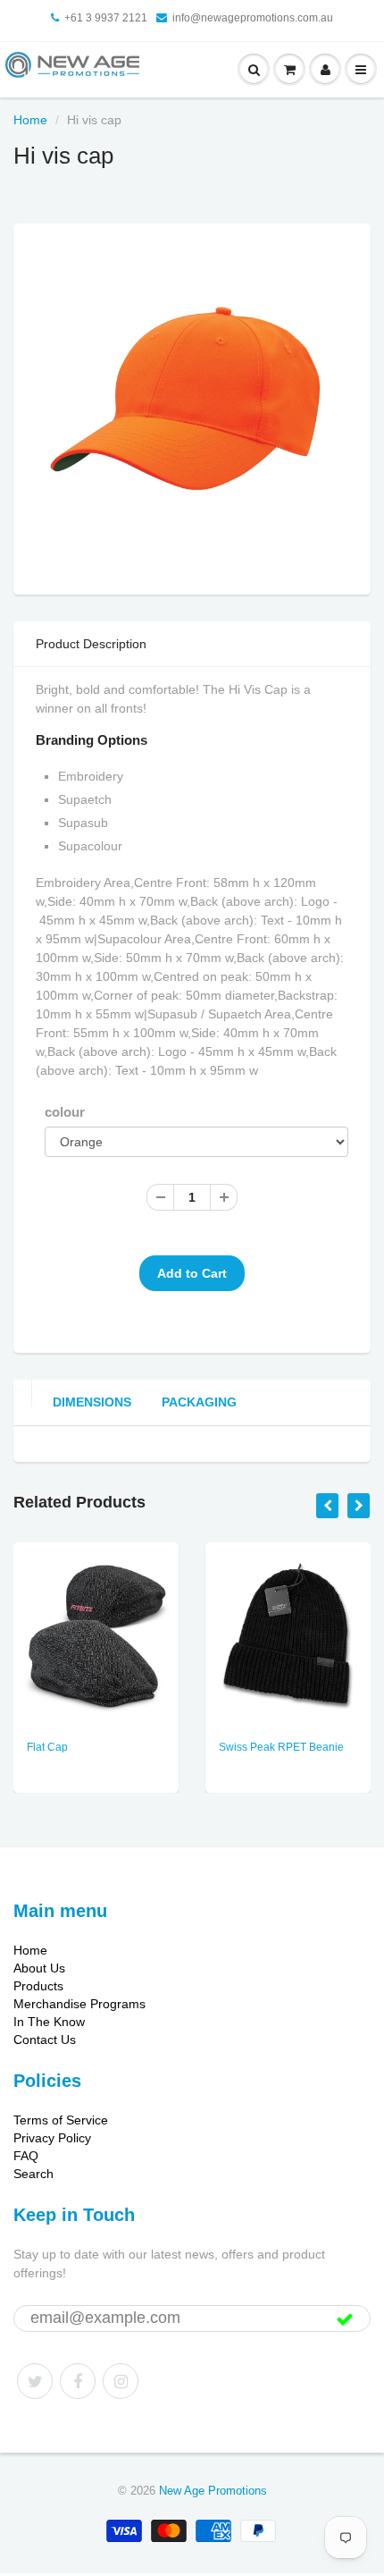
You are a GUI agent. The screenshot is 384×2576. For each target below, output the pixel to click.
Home (30, 120)
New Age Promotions (213, 2491)
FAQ (26, 2156)
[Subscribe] (345, 2319)
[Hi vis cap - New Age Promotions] (192, 407)
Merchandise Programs (79, 2004)
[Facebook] (78, 2381)
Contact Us (45, 2040)
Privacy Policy (52, 2138)
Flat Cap (47, 1747)
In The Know (49, 2022)
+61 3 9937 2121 (106, 18)
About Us (39, 1968)
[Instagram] (121, 2381)
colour (65, 1112)
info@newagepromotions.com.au (253, 18)
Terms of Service (61, 2120)
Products (38, 1986)
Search (33, 2174)
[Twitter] (35, 2381)
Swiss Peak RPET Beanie (281, 1747)
